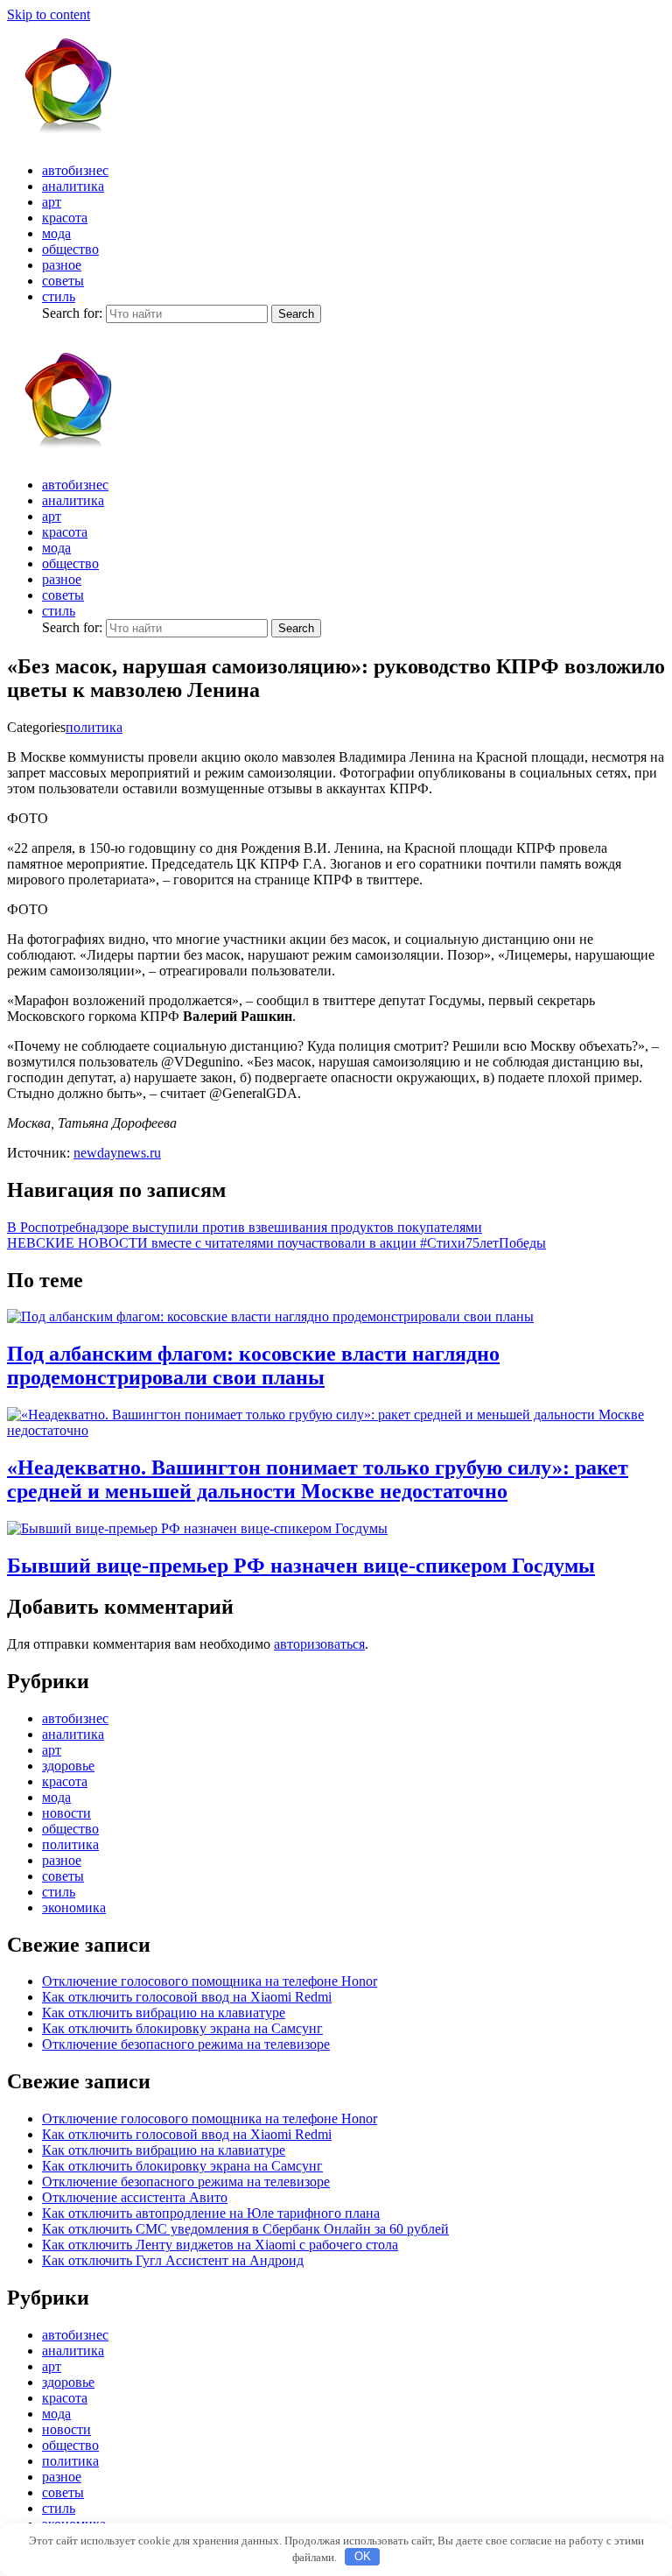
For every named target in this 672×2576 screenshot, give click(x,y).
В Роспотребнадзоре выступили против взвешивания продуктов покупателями (245, 1227)
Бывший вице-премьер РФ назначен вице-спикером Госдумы (301, 1566)
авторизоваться (319, 1644)
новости (66, 1813)
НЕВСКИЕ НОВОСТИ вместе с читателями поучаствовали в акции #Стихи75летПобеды (276, 1243)
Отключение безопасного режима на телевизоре (186, 2044)
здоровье (68, 1766)
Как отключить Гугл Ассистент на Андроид (173, 2260)
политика (94, 727)
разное (62, 265)
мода (56, 233)
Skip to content (49, 14)
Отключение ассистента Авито (135, 2197)
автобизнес (75, 170)
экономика (74, 1907)
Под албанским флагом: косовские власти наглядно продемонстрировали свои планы (253, 1365)
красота (65, 218)
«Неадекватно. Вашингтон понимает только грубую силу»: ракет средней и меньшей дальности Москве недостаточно (318, 1479)
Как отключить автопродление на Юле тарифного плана (211, 2213)
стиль (59, 296)
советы (63, 281)
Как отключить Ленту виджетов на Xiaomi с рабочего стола (220, 2245)
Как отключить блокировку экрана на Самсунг (182, 2028)
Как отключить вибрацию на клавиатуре (164, 2013)
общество (70, 249)
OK (363, 2556)
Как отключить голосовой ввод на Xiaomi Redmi (187, 1997)
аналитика (73, 186)
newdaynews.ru (117, 1153)
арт (52, 202)
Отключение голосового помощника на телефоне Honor (210, 1981)
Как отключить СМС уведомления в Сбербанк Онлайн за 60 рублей (245, 2229)
